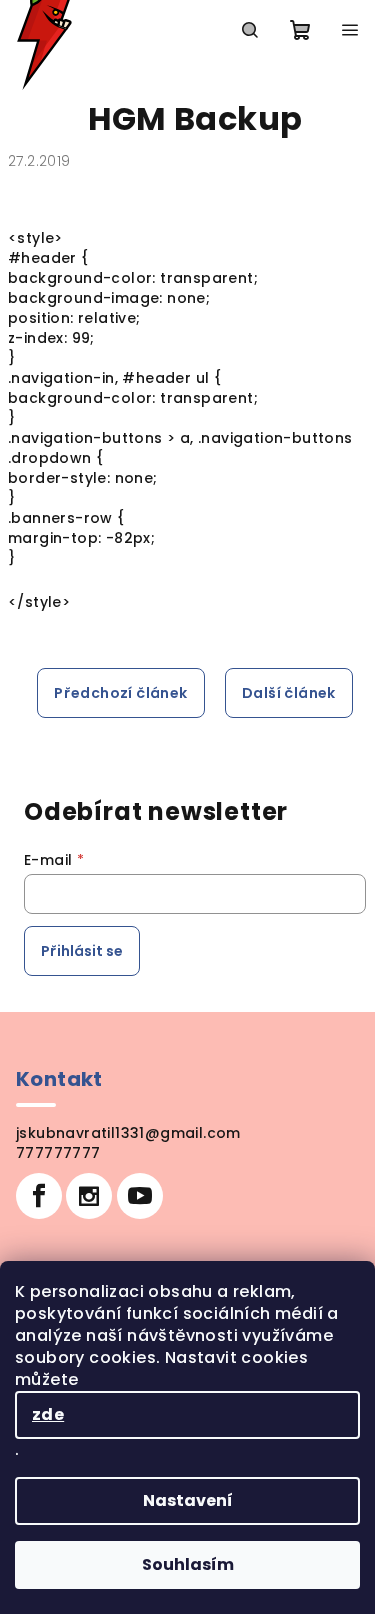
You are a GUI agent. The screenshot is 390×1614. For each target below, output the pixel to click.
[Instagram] (89, 1196)
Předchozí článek (120, 693)
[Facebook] (39, 1196)
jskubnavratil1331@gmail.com (128, 1133)
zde (48, 1414)
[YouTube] (140, 1196)
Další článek (289, 693)
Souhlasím (188, 1564)
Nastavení (188, 1500)
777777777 (58, 1153)
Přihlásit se (82, 951)
